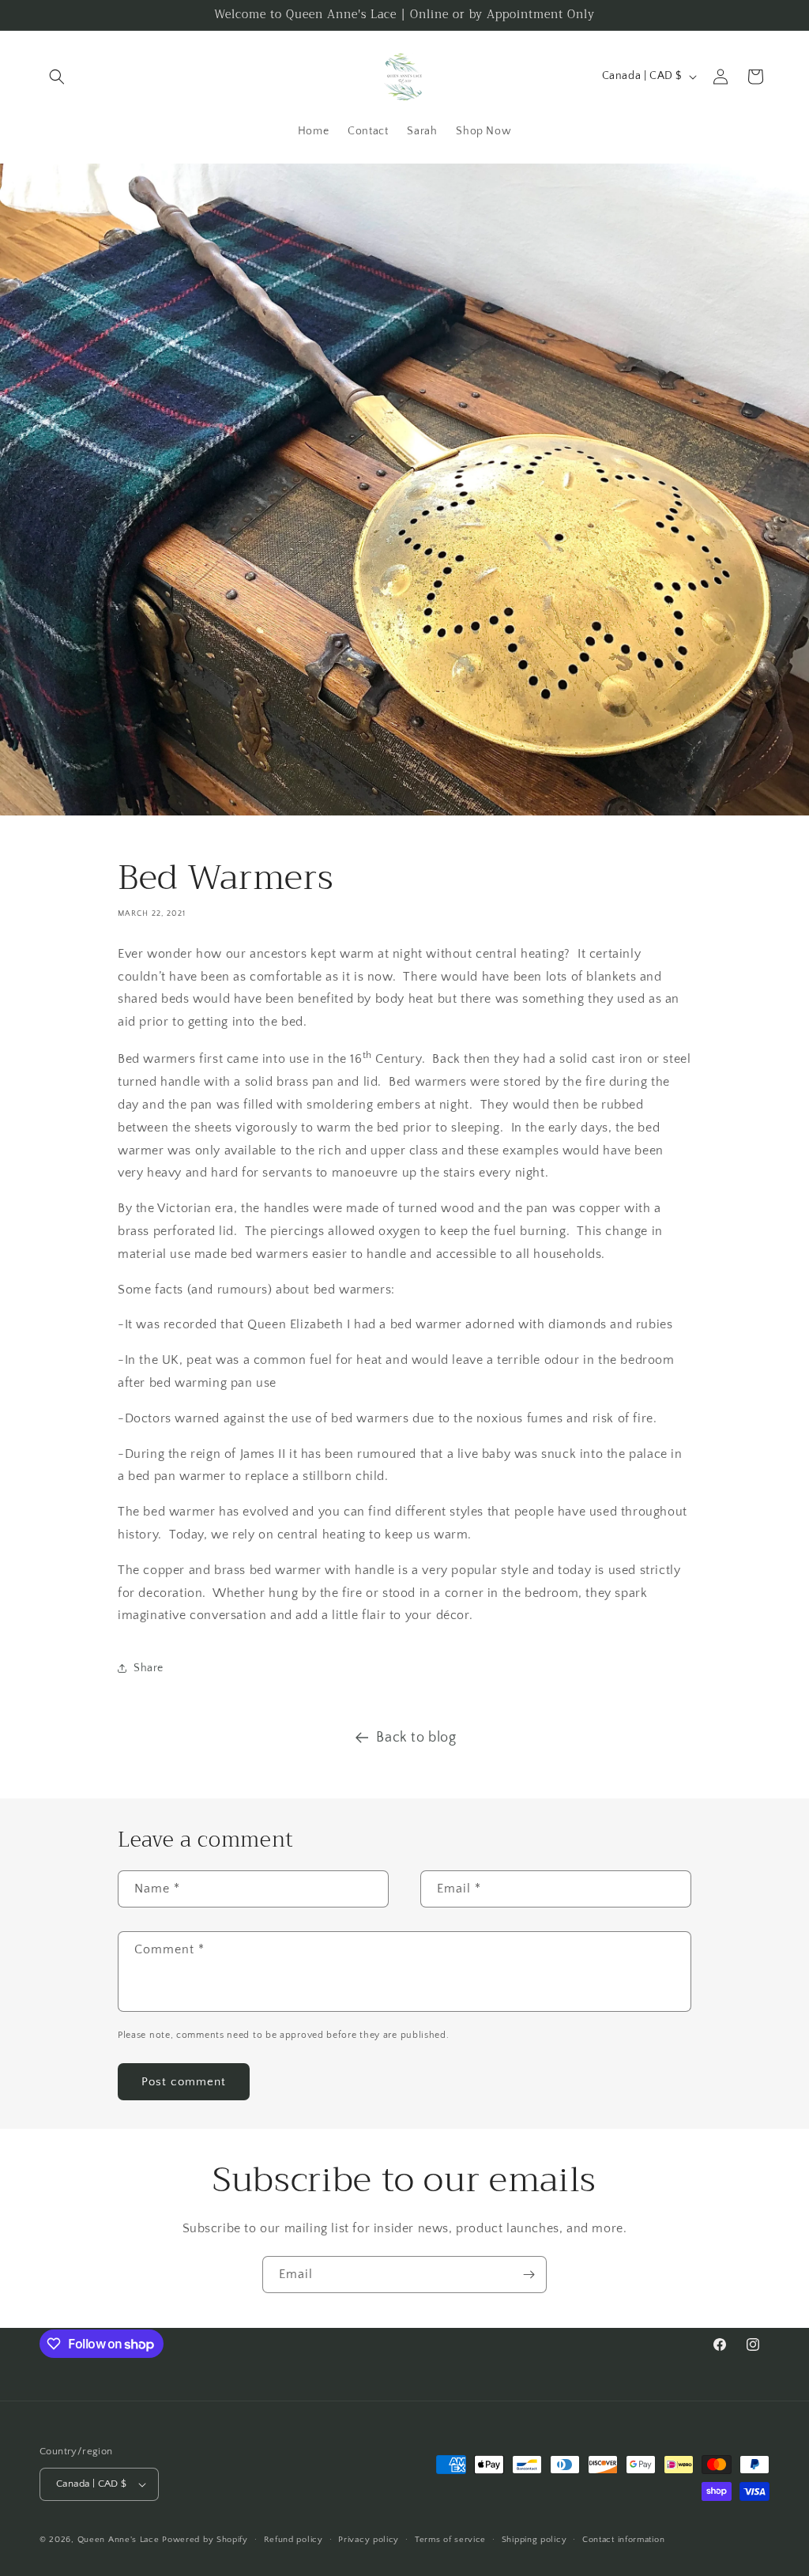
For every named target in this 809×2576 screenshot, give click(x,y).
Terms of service (450, 2540)
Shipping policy (534, 2540)
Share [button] (149, 1668)
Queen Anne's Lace (119, 2540)
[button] (57, 77)
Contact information (623, 2540)
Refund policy (293, 2540)
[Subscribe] (529, 2275)
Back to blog (416, 1738)
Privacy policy (369, 2540)
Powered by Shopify (205, 2540)
